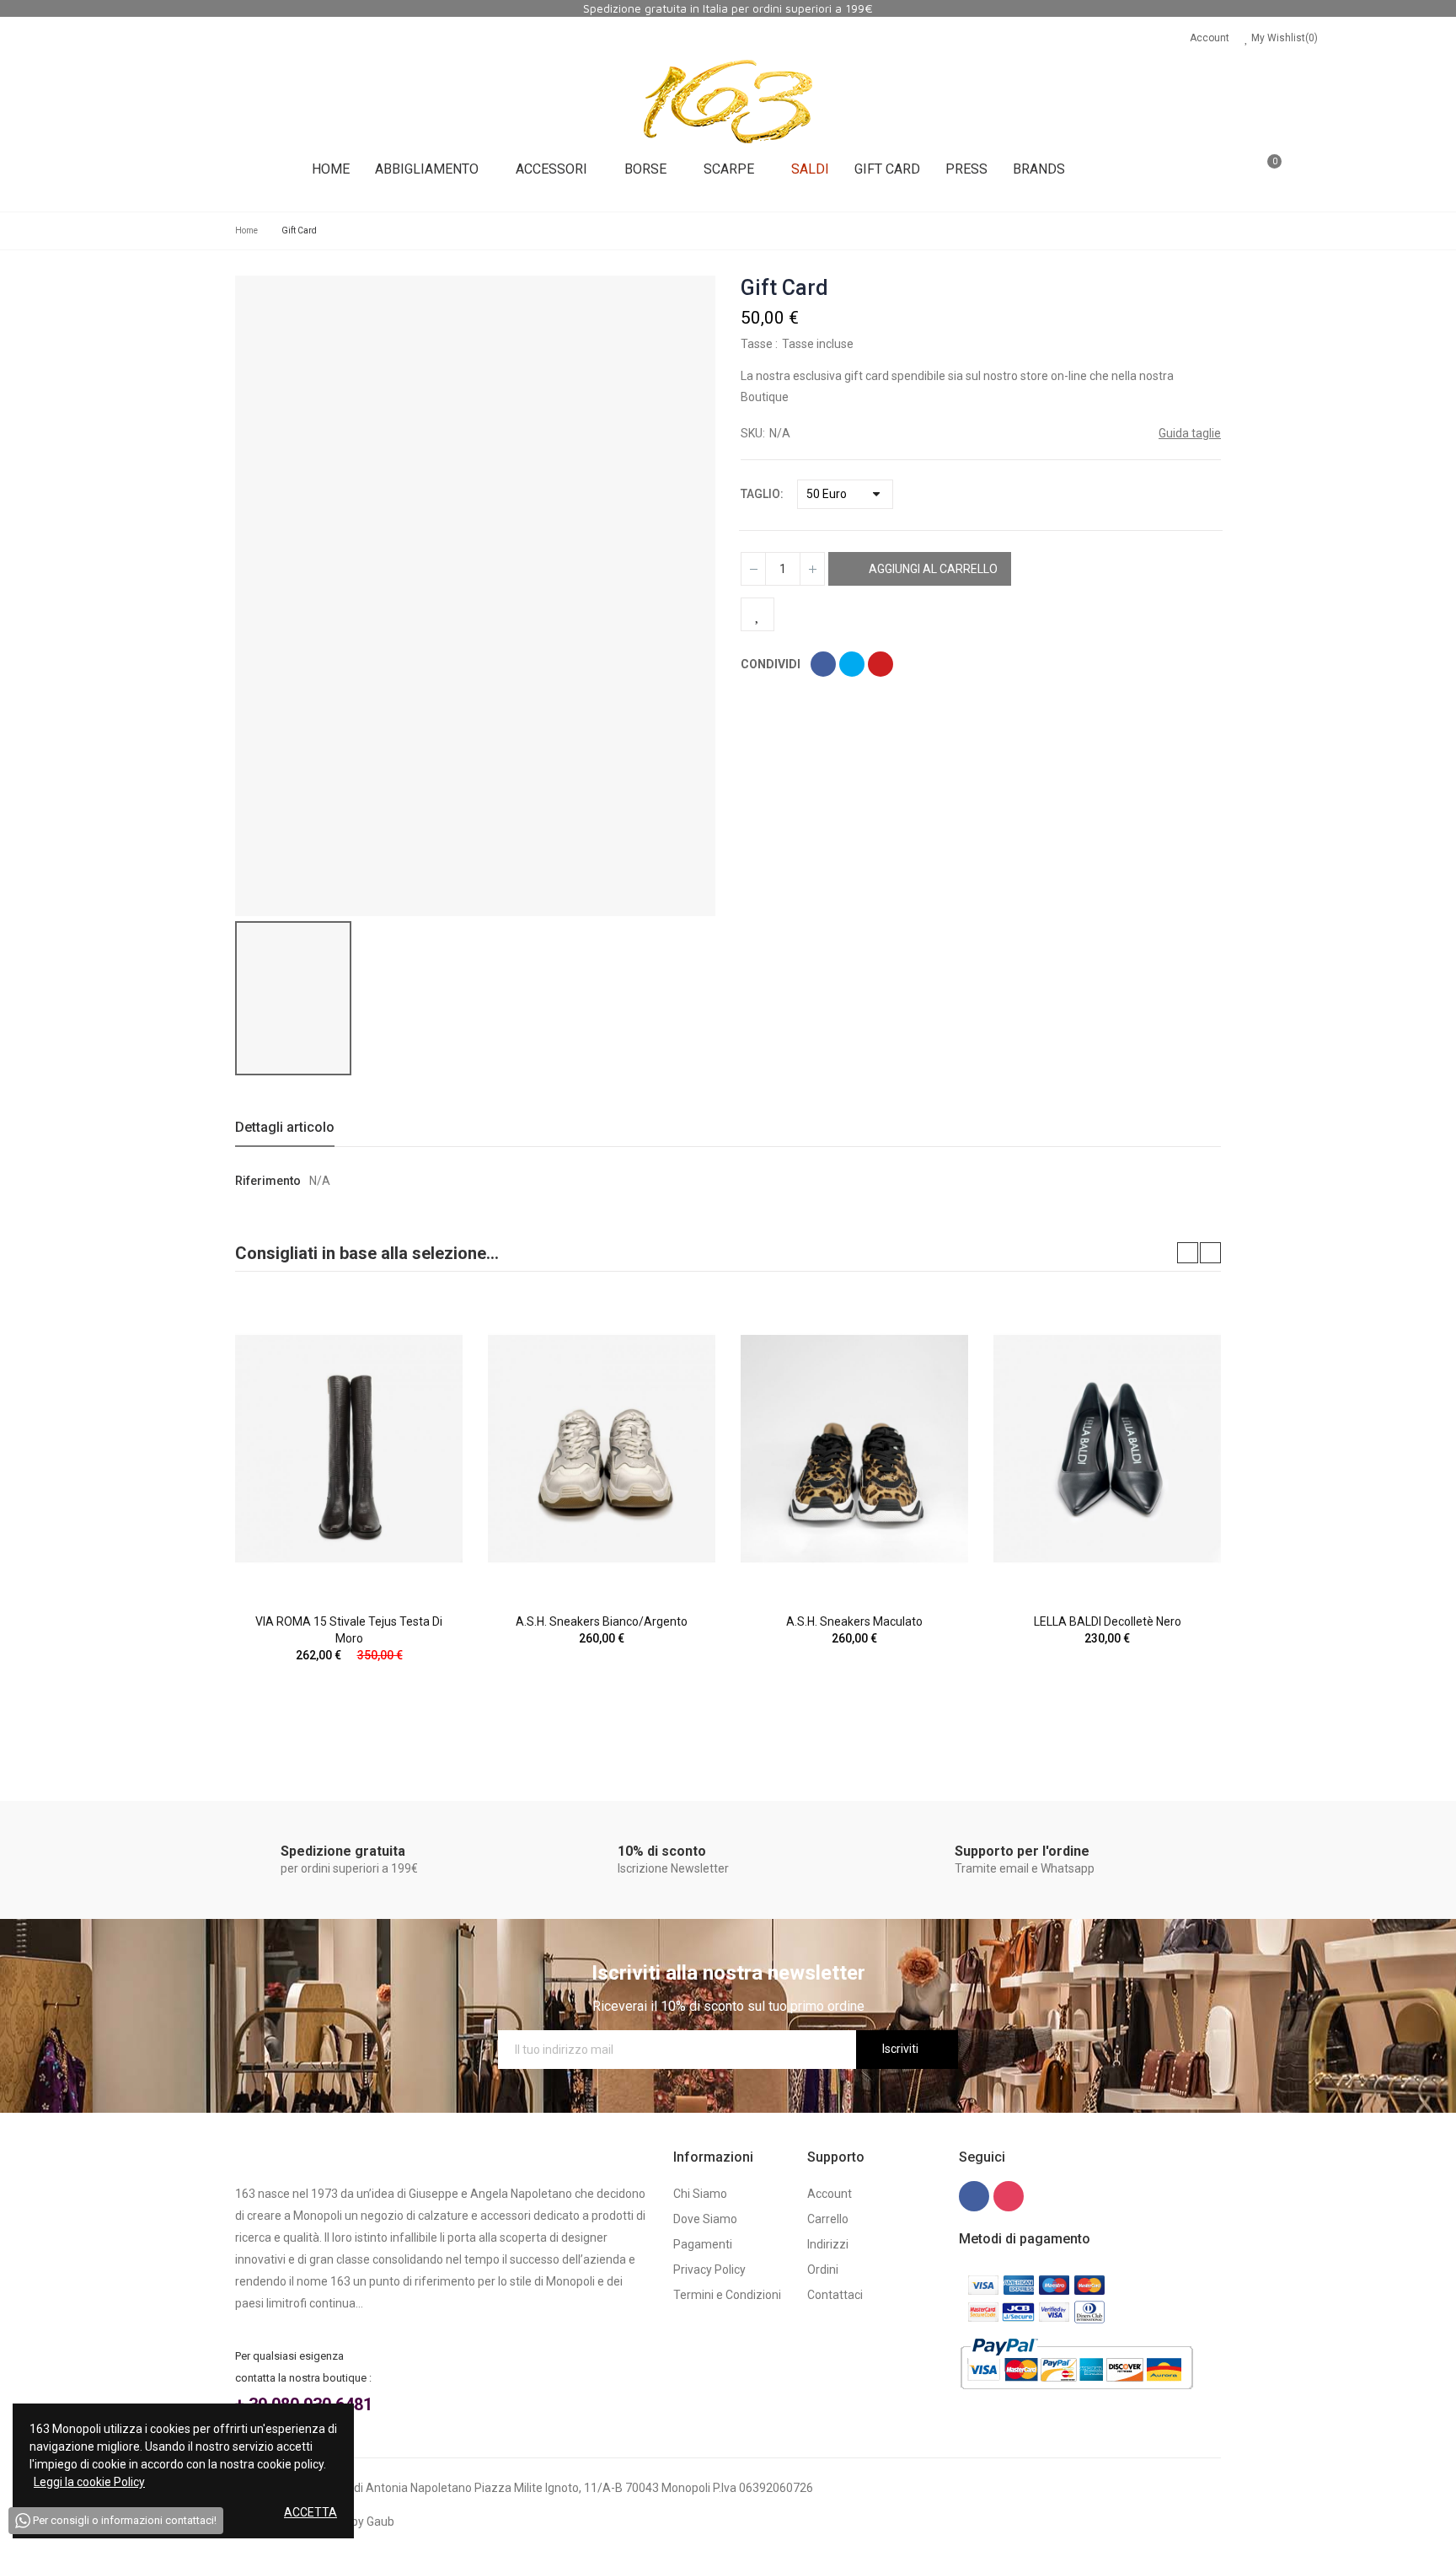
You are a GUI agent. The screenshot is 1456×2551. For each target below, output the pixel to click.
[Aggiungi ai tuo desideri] (757, 614)
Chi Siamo (700, 2194)
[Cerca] (1218, 169)
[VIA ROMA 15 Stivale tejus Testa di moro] (349, 1449)
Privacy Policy (709, 2270)
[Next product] (1210, 288)
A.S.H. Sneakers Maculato (854, 1621)
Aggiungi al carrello (932, 569)
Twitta (852, 664)
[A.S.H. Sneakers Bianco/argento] (602, 1449)
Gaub (380, 2522)
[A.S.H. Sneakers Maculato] (854, 1449)
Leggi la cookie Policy (89, 2482)
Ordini (823, 2270)
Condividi (823, 664)
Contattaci (835, 2295)
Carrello (828, 2219)
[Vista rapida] (420, 1360)
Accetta (310, 2512)
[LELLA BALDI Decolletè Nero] (1107, 1449)
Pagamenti (703, 2244)
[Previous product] (1188, 288)
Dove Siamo (705, 2219)
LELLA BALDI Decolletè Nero (1108, 1621)
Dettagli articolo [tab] (285, 1127)
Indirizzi (828, 2244)
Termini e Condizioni (727, 2295)
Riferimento (268, 1181)
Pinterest (881, 664)
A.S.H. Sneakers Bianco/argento (602, 1621)
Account (1210, 38)
